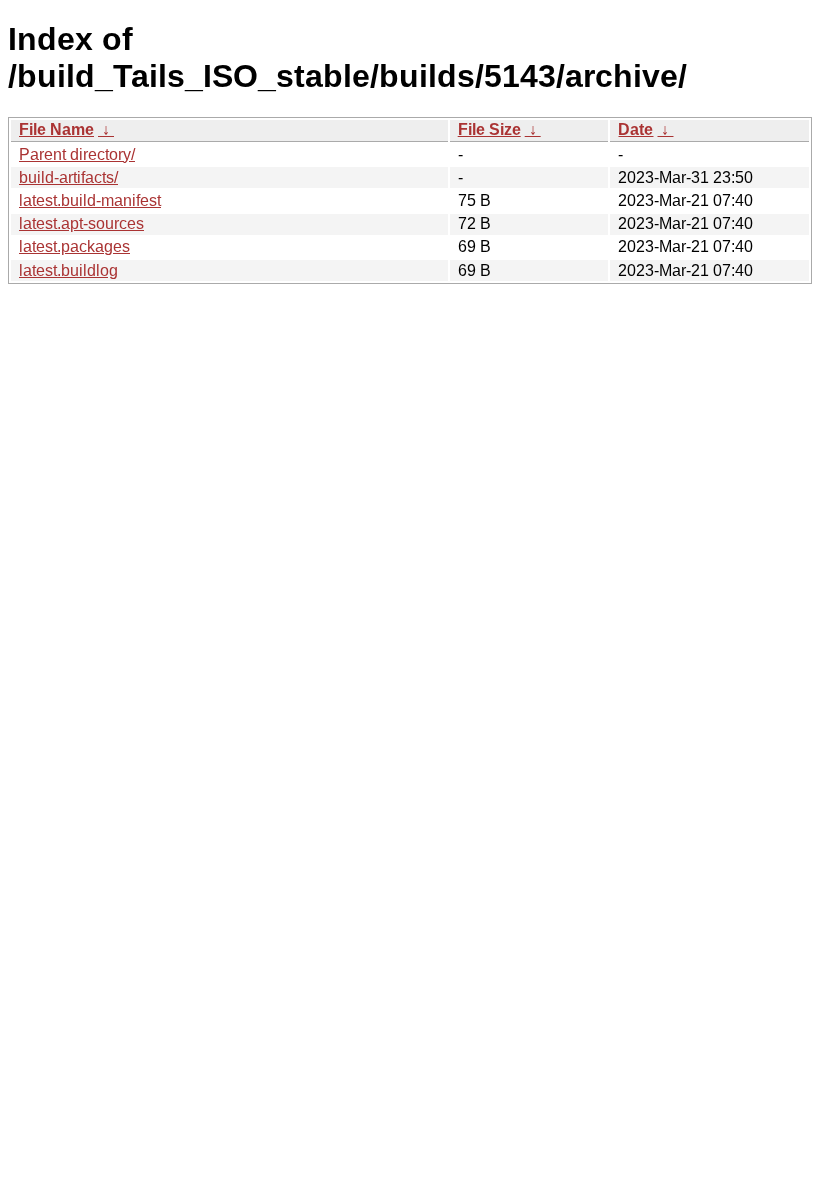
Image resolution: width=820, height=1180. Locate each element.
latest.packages (74, 246)
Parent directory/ (77, 154)
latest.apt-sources (81, 223)
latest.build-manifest (90, 200)
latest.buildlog (68, 270)
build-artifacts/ (68, 177)
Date (635, 129)
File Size (489, 129)
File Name (56, 129)
